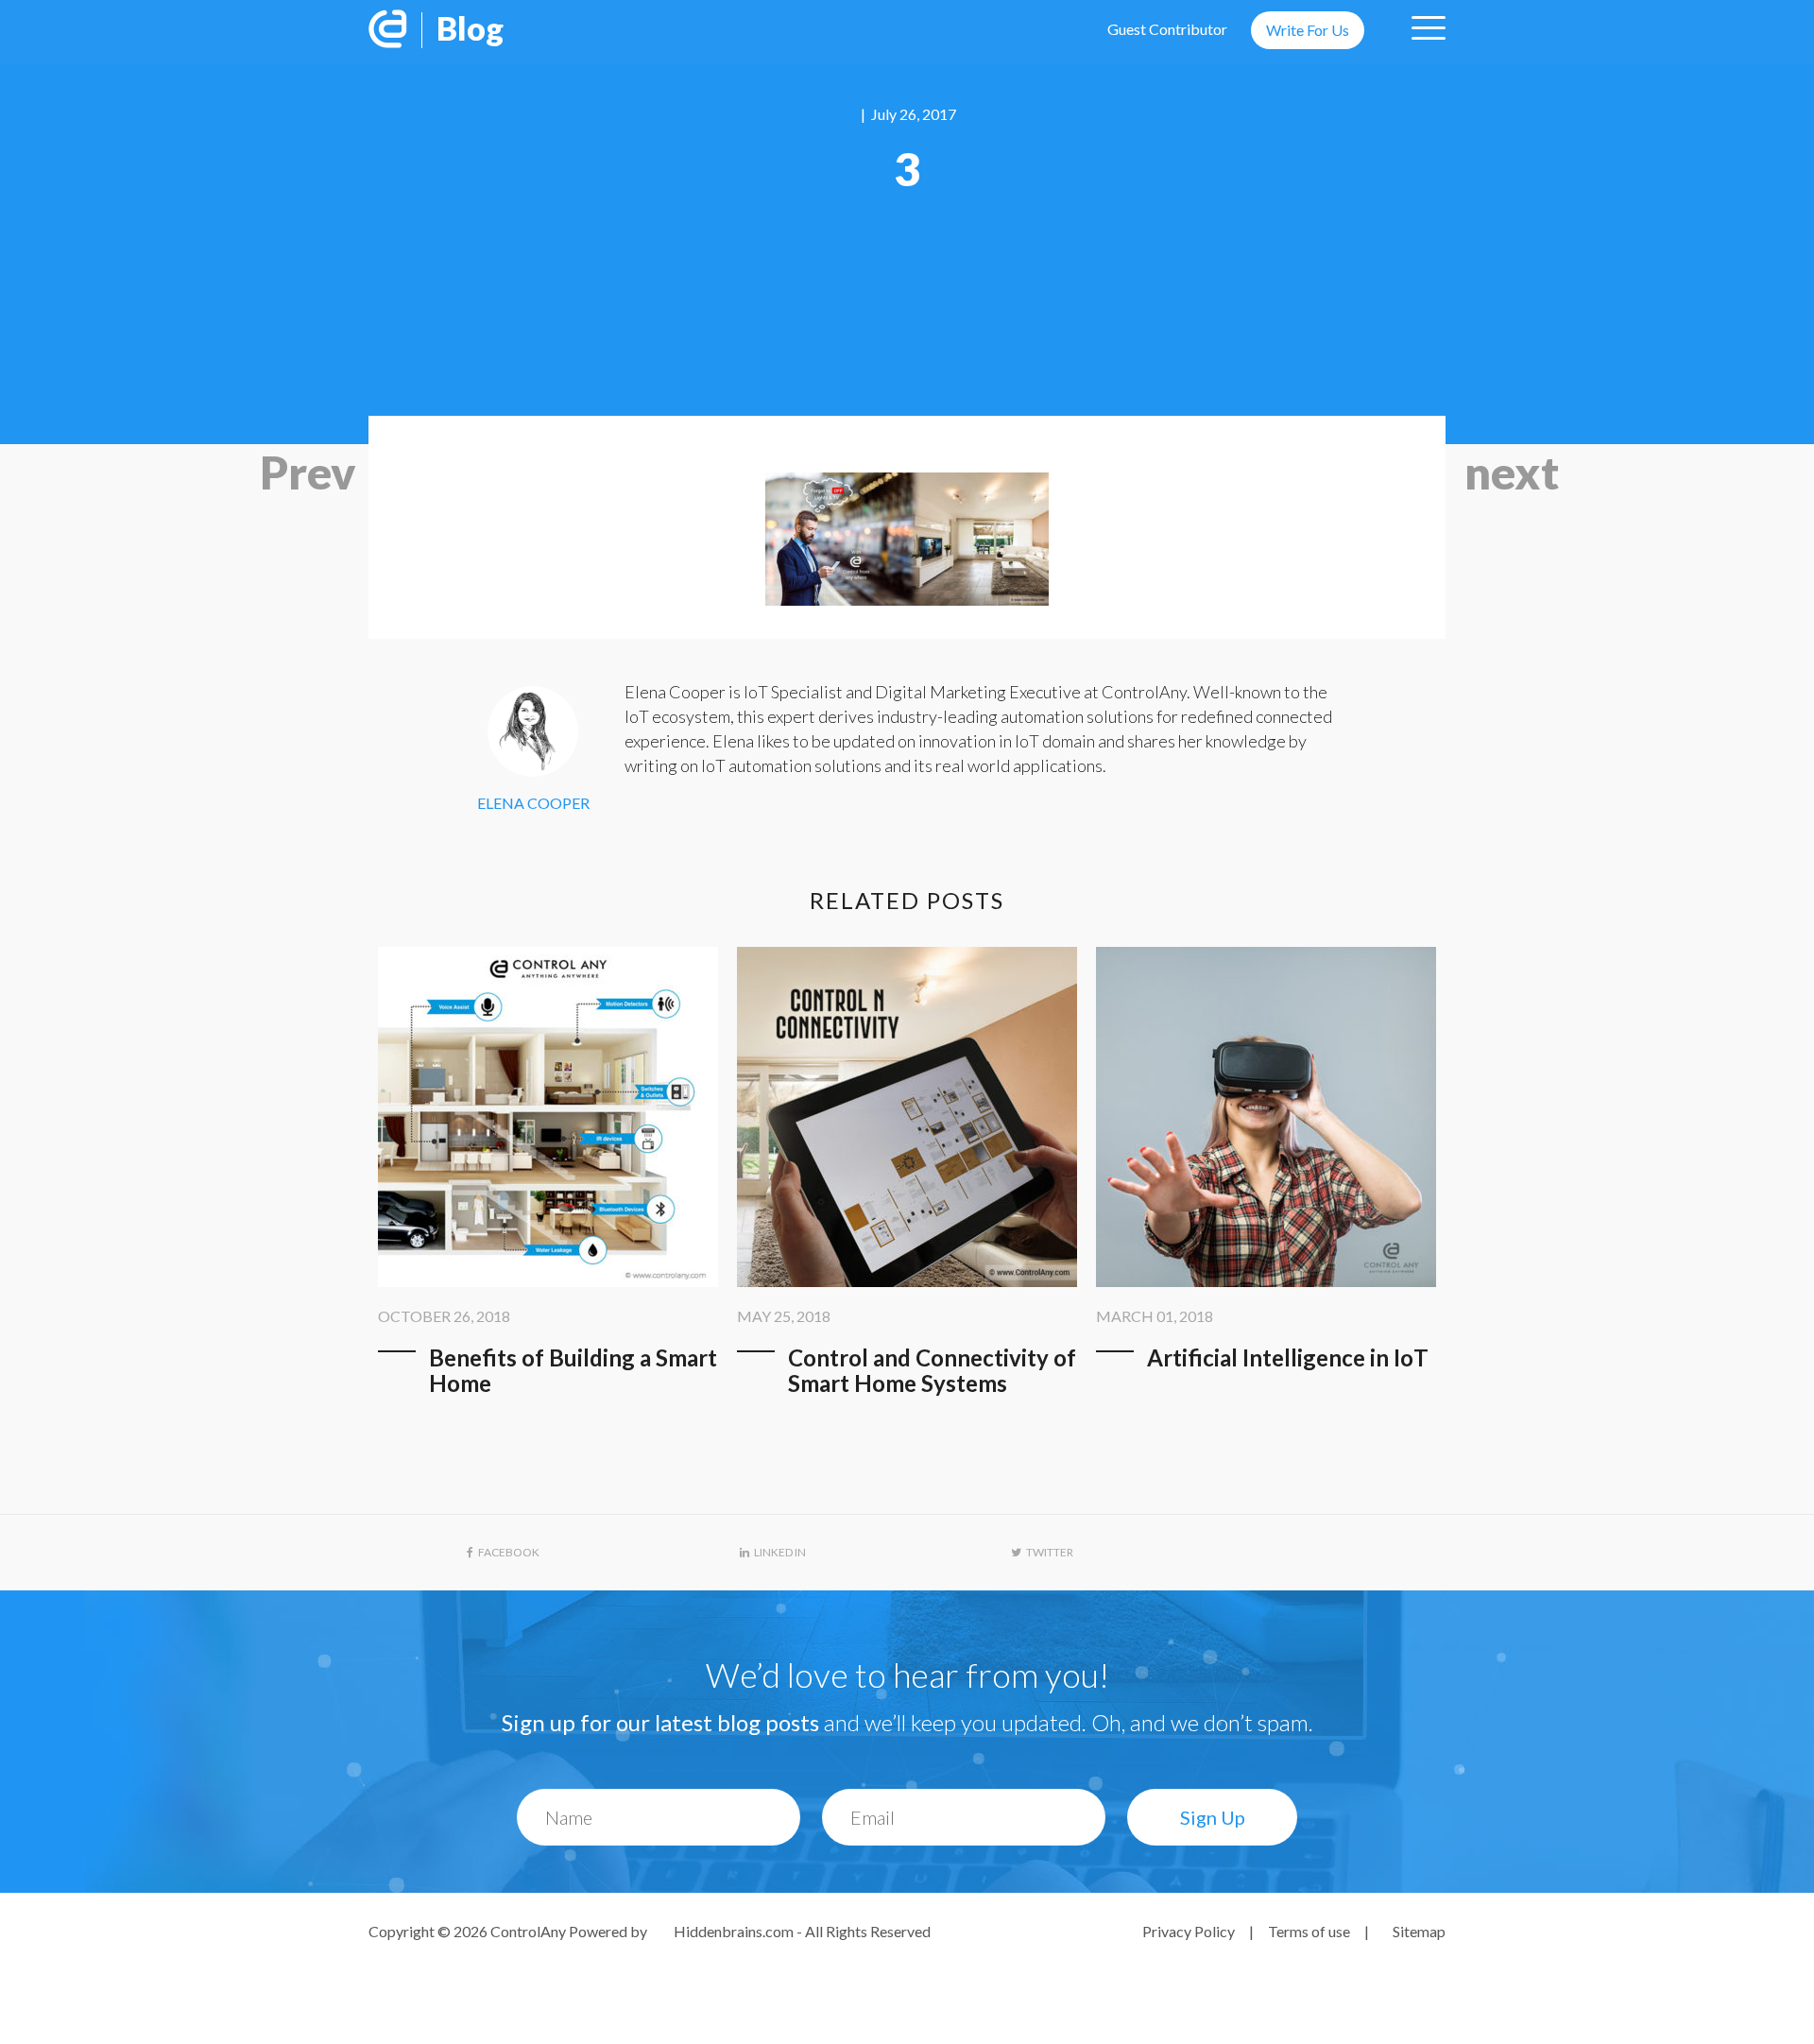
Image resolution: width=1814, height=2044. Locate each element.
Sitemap (1419, 1931)
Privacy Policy (1189, 1931)
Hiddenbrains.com (735, 1931)
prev (308, 472)
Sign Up (1213, 1817)
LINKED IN (780, 1552)
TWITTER (1050, 1552)
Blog (470, 28)
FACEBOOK (509, 1552)
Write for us (1308, 30)
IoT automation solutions (791, 765)
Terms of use (1309, 1931)
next (1512, 472)
